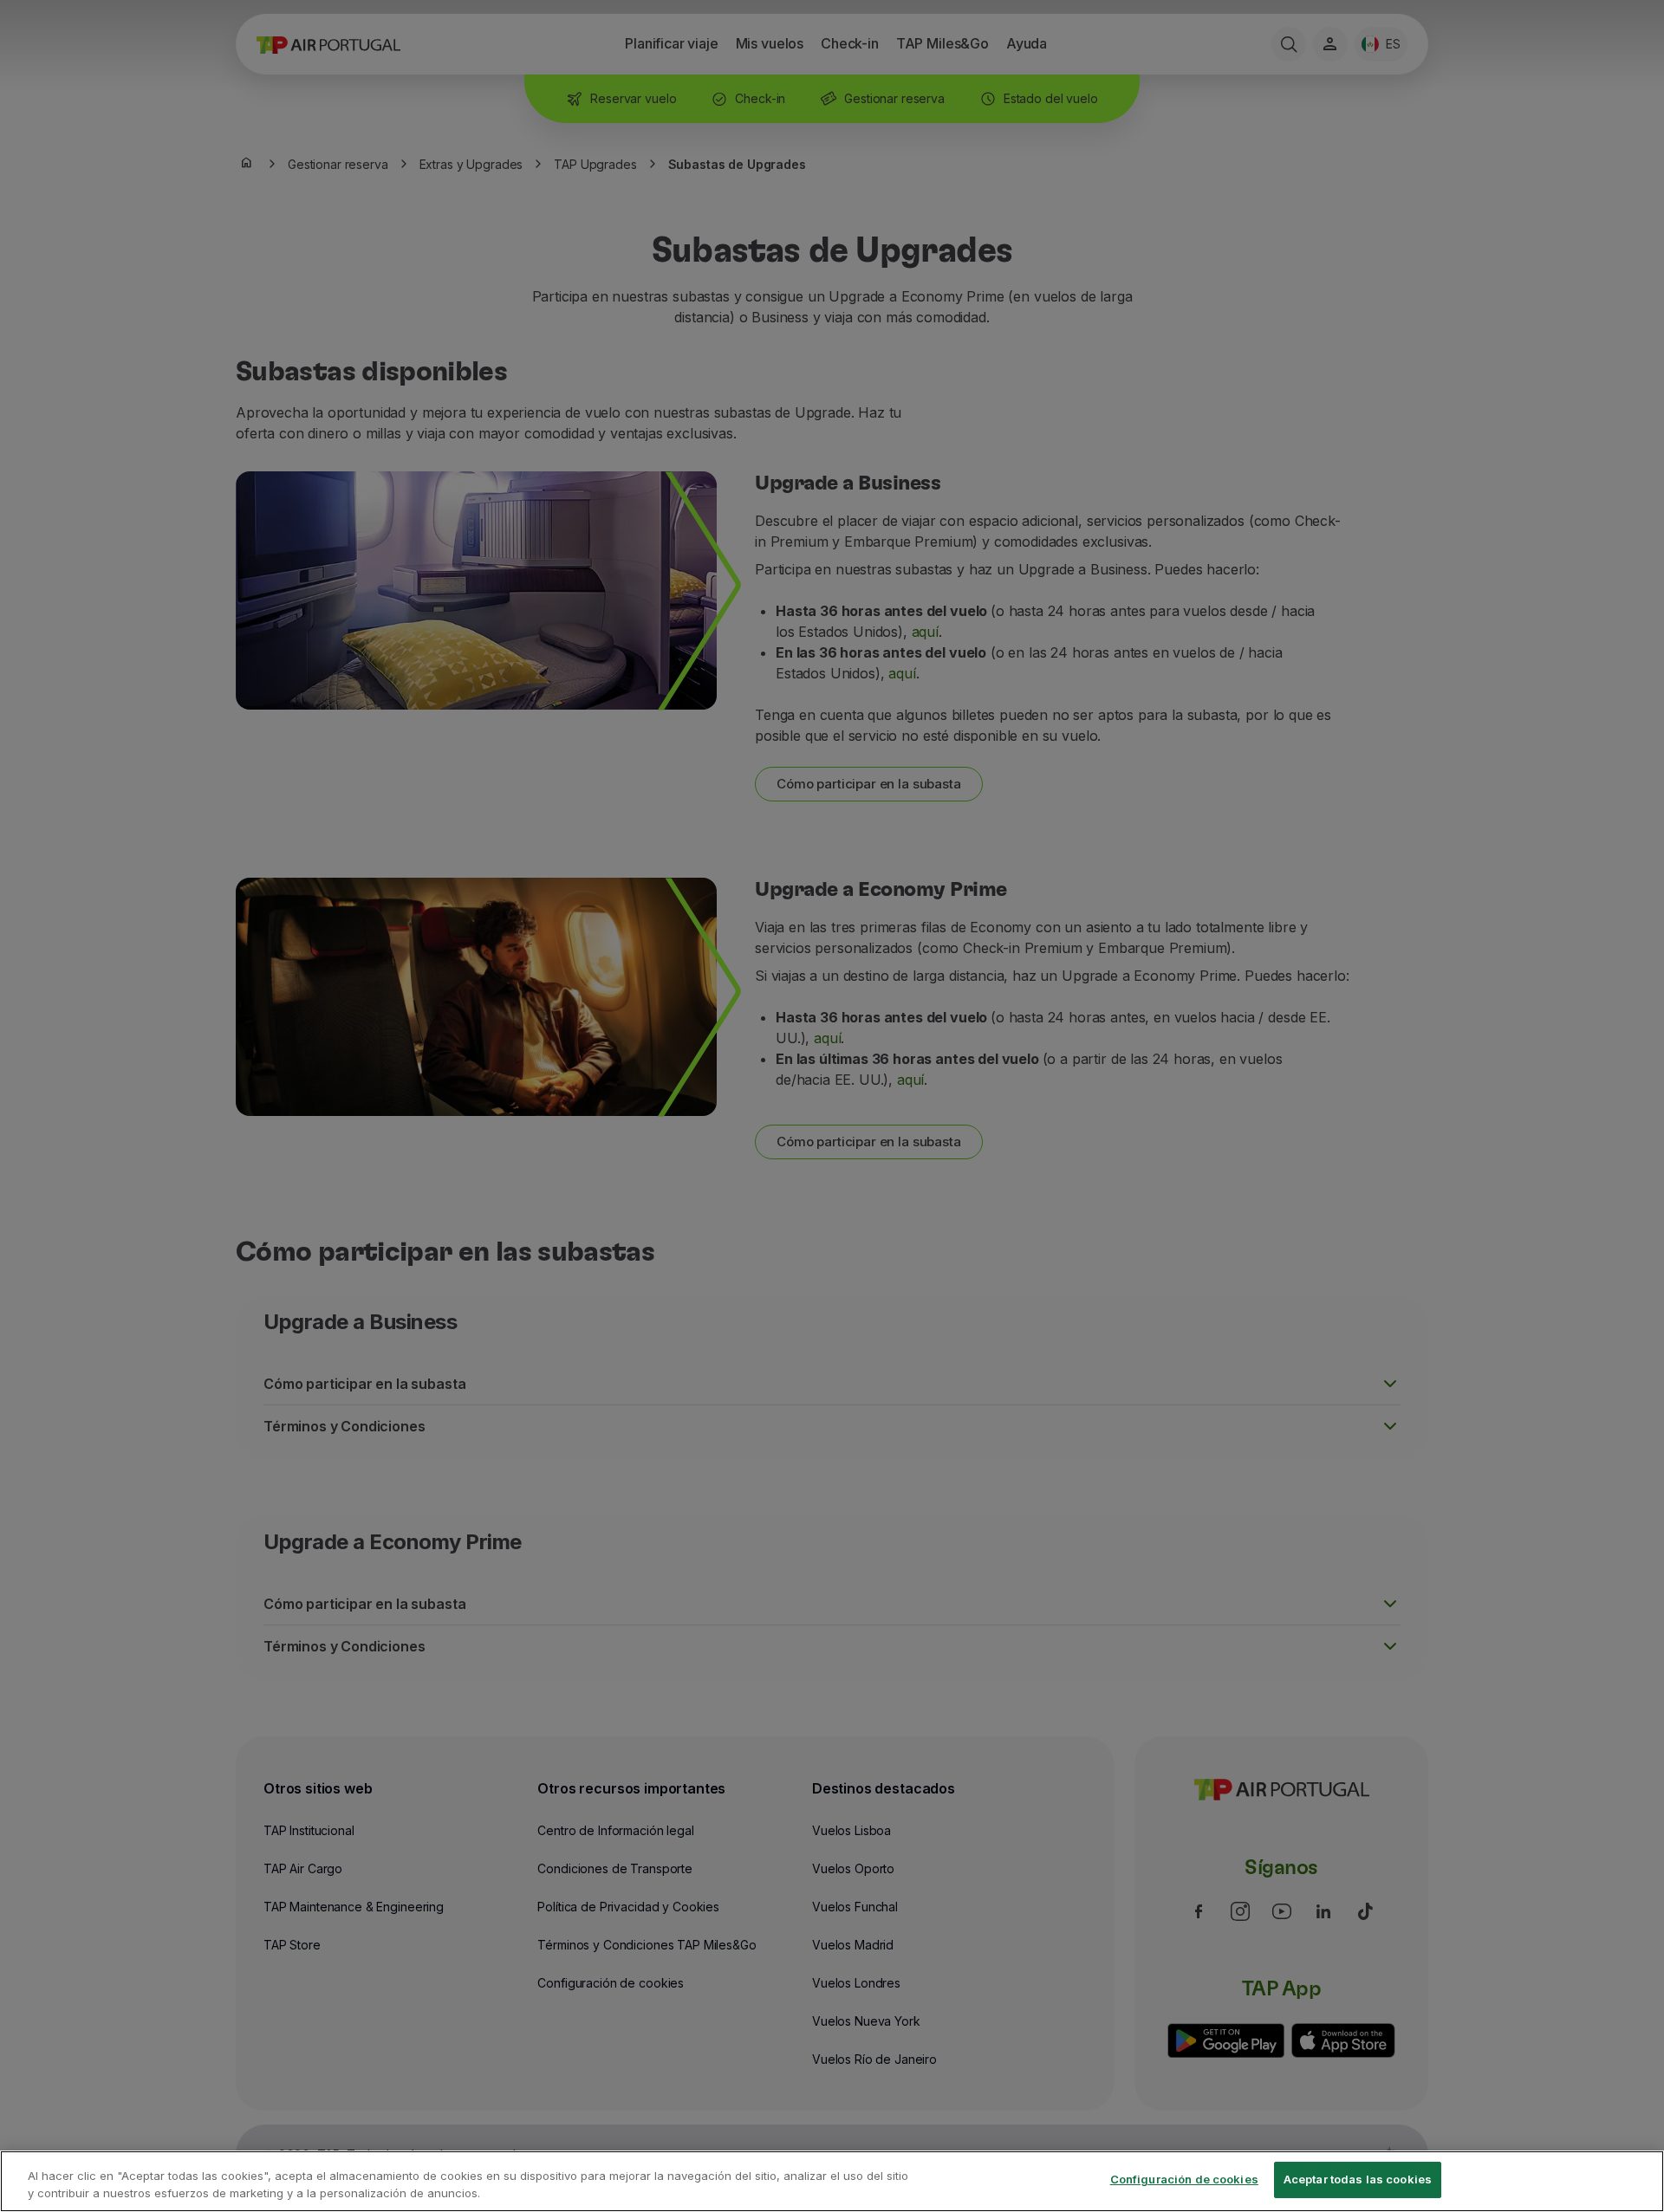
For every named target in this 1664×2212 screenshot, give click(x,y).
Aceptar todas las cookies (1358, 2179)
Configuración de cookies (1184, 2179)
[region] (832, 2181)
